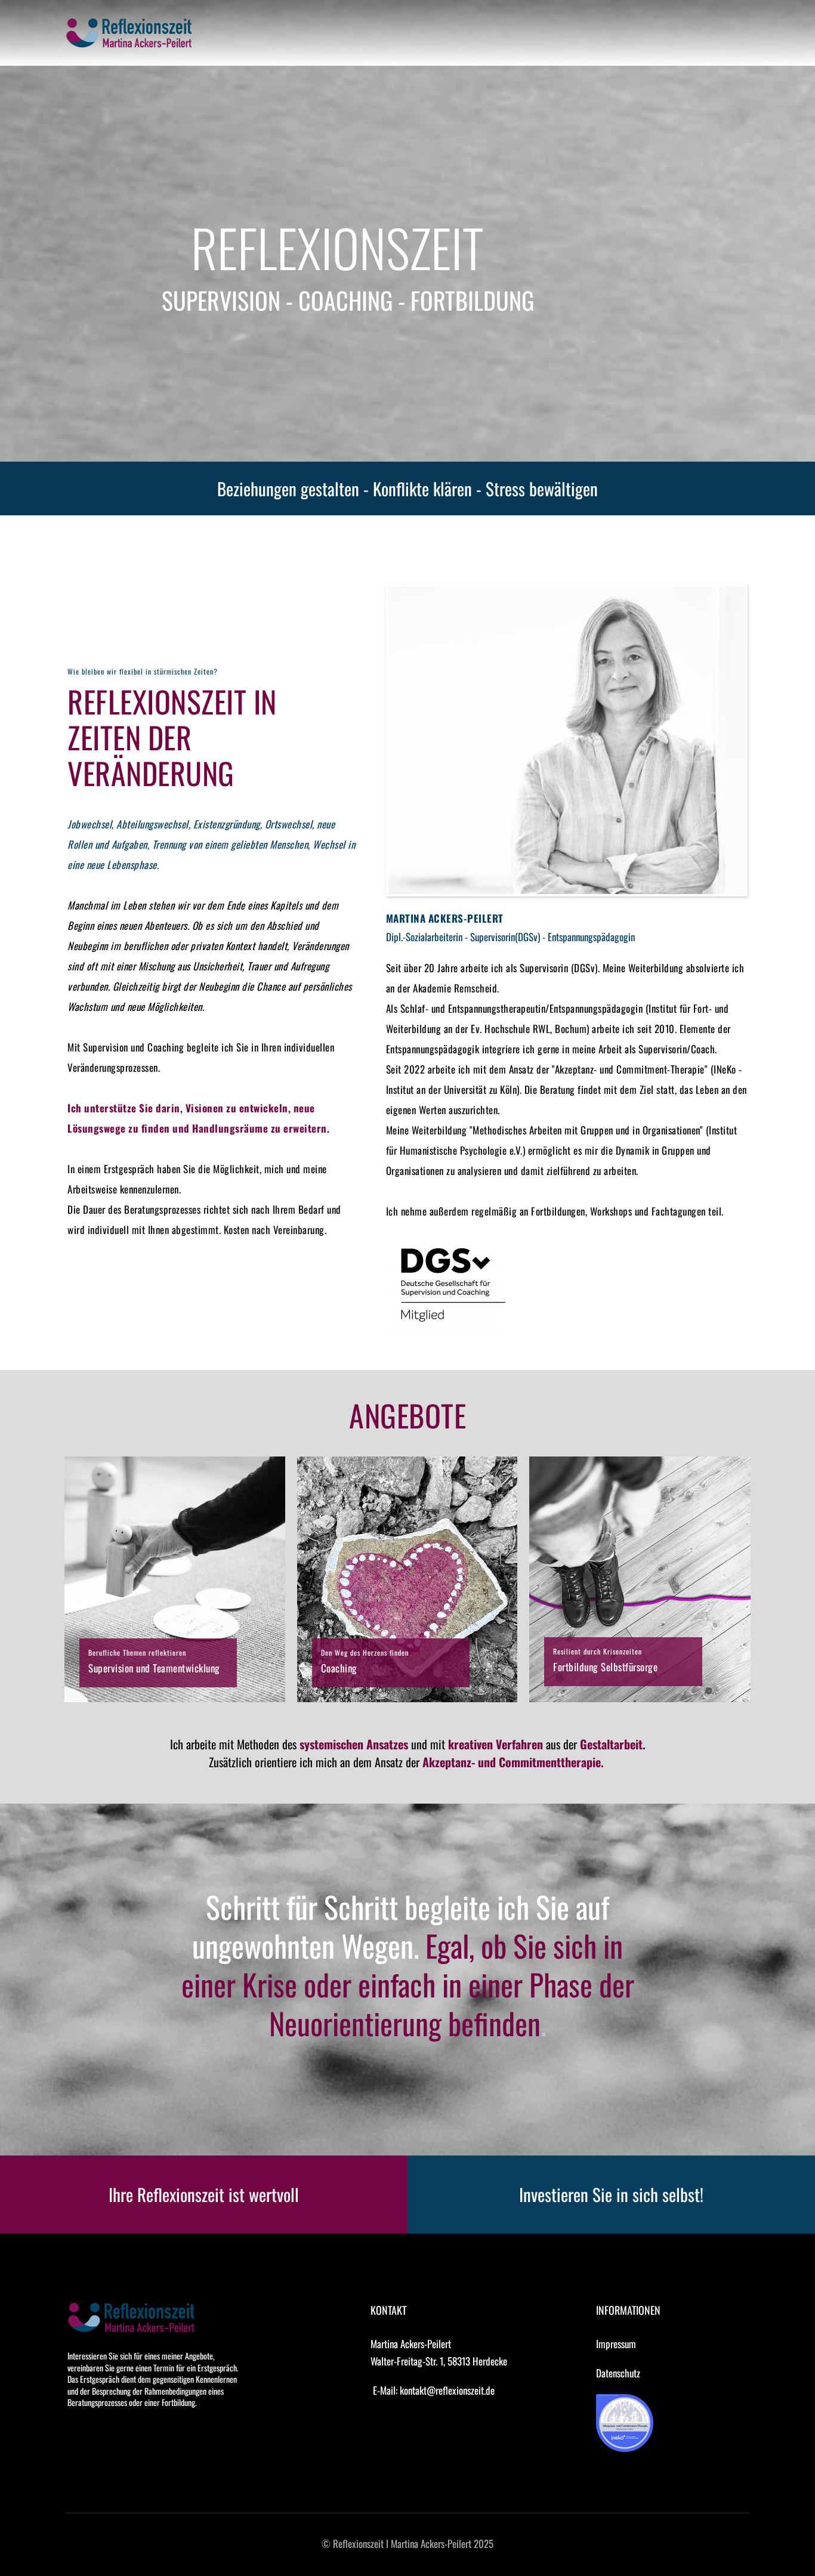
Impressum (616, 2344)
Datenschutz (618, 2373)
